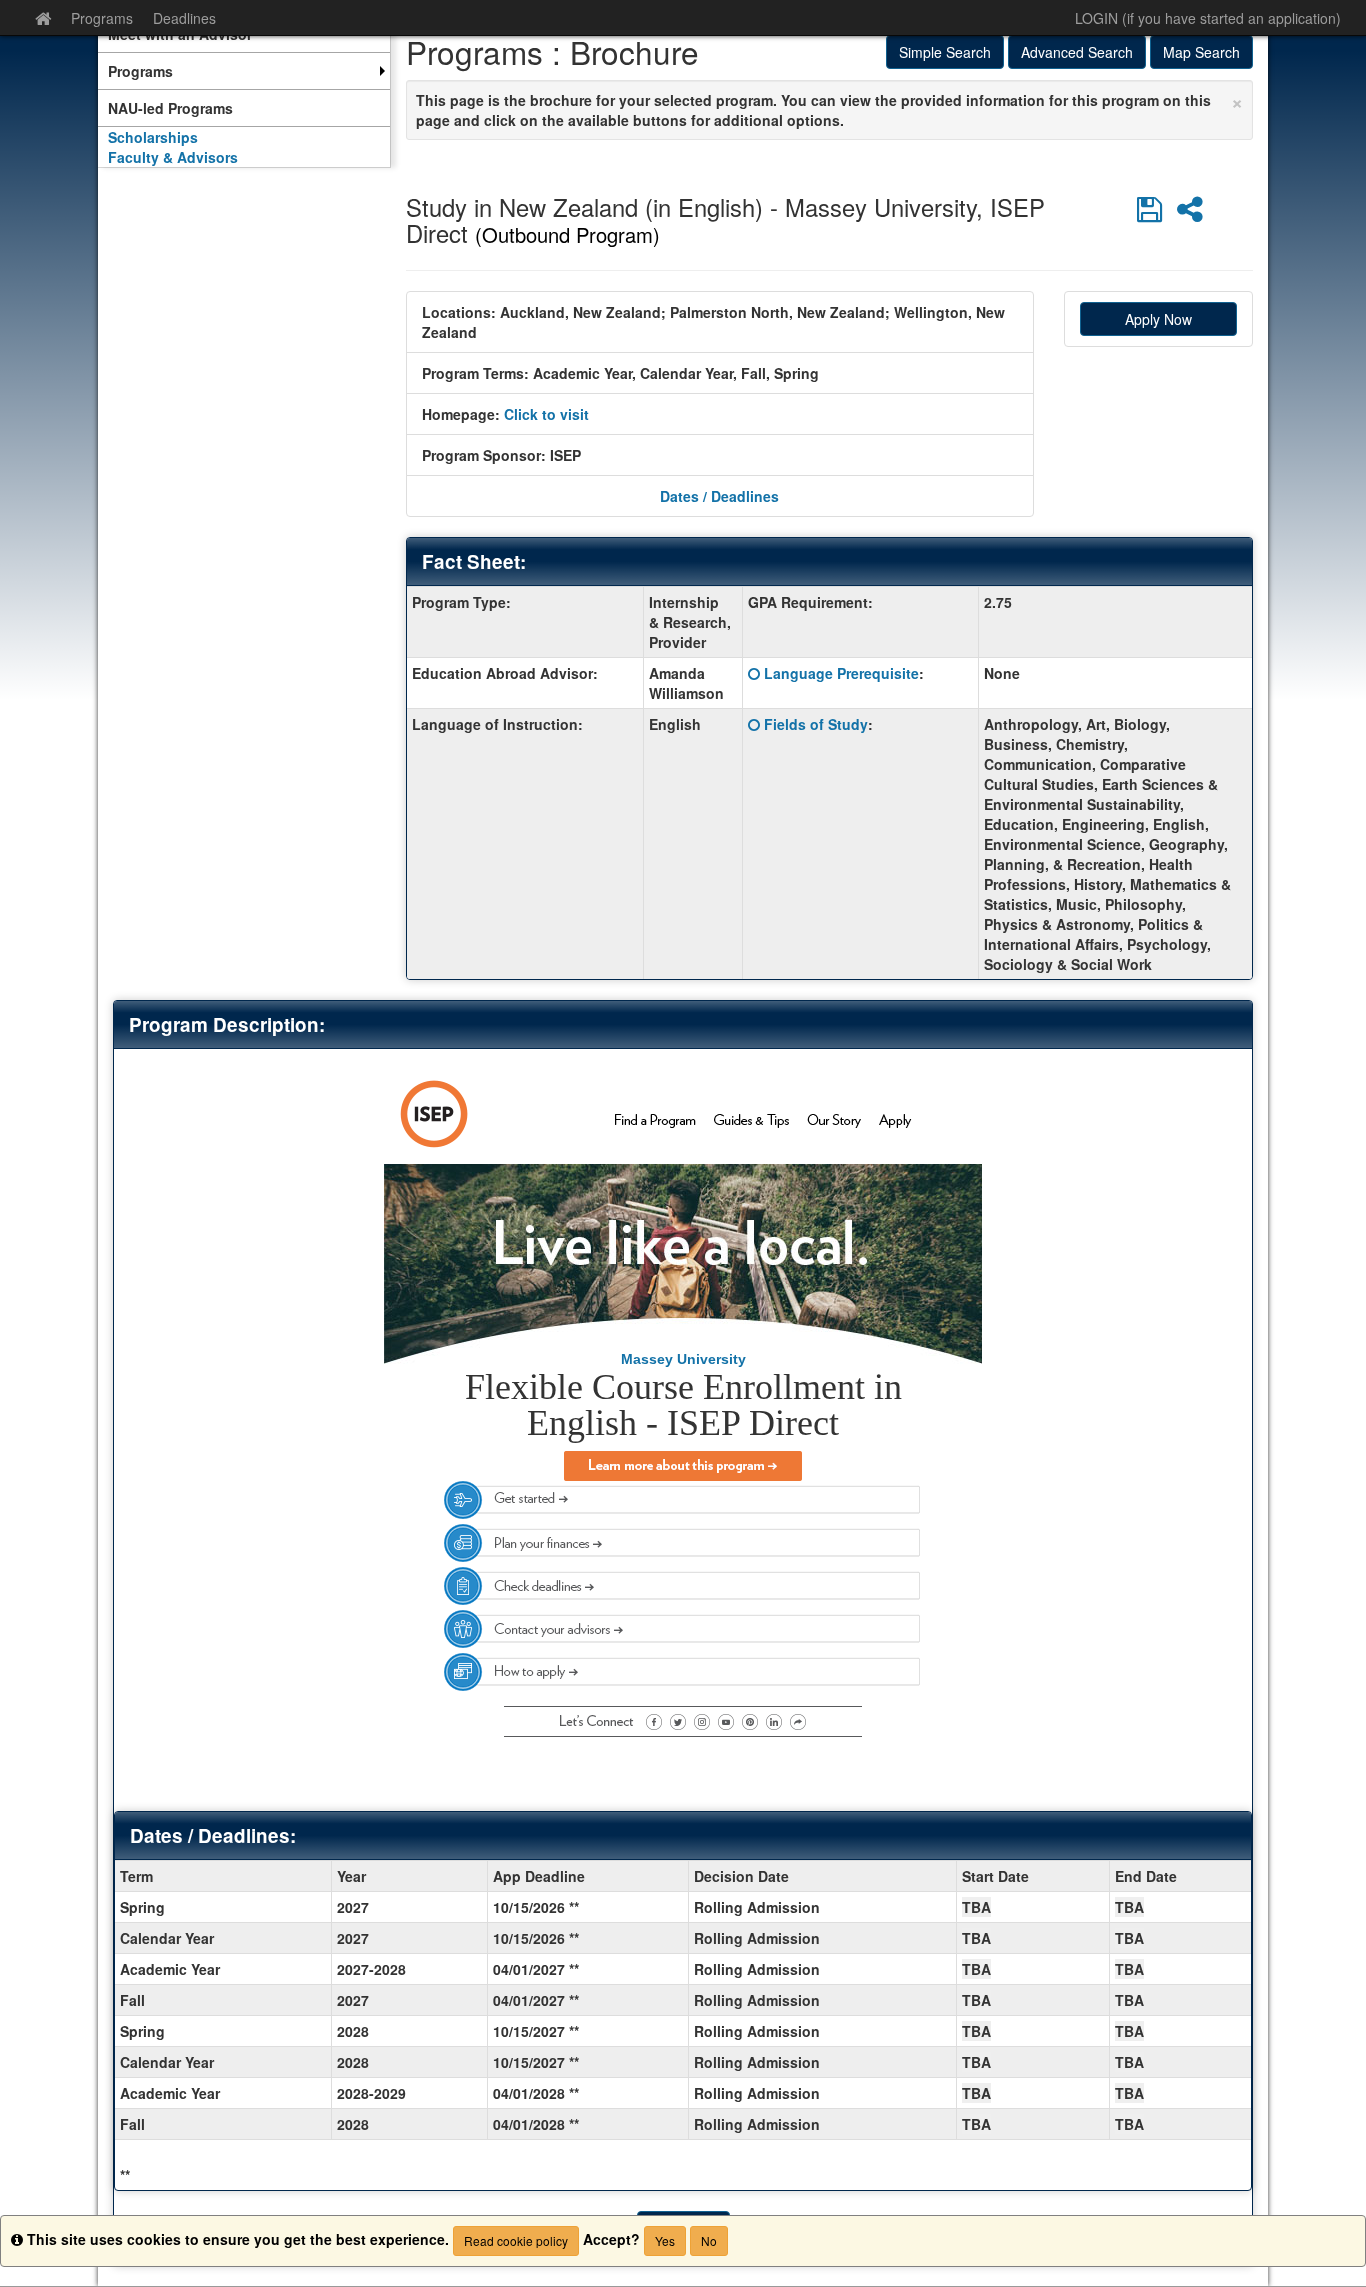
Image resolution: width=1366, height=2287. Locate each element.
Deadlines (184, 18)
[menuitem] (244, 71)
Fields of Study (816, 724)
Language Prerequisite (841, 673)
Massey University (683, 1359)
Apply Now (1158, 319)
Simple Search (945, 52)
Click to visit (546, 414)
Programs (102, 18)
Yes (665, 2240)
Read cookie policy (516, 2240)
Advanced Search (1077, 52)
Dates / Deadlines (719, 496)
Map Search (1201, 52)
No (709, 2240)
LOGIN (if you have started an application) (1208, 18)
